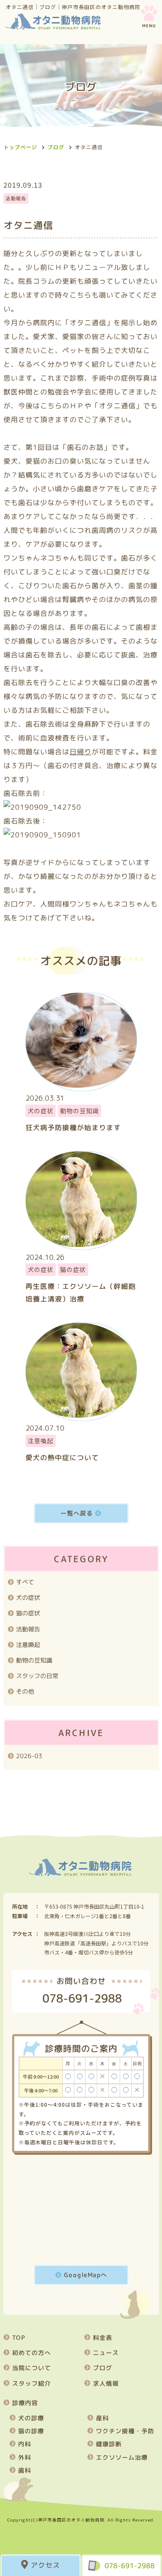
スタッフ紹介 (31, 2383)
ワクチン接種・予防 (125, 2431)
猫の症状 (28, 1613)
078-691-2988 (130, 2566)
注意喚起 (28, 1645)
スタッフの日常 (37, 1676)
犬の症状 (28, 1597)
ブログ (56, 147)
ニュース (105, 2353)
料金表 (102, 2337)
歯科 (24, 2470)
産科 (102, 2418)
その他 (25, 1692)
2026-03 (29, 1756)
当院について (31, 2368)
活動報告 (28, 1629)
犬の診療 (31, 2418)
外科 (24, 2457)
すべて (25, 1582)
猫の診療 (31, 2431)
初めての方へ (31, 2353)
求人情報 (105, 2383)
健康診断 (108, 2444)
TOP (18, 2337)
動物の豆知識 (34, 1660)
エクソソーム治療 (121, 2457)
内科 (24, 2444)
